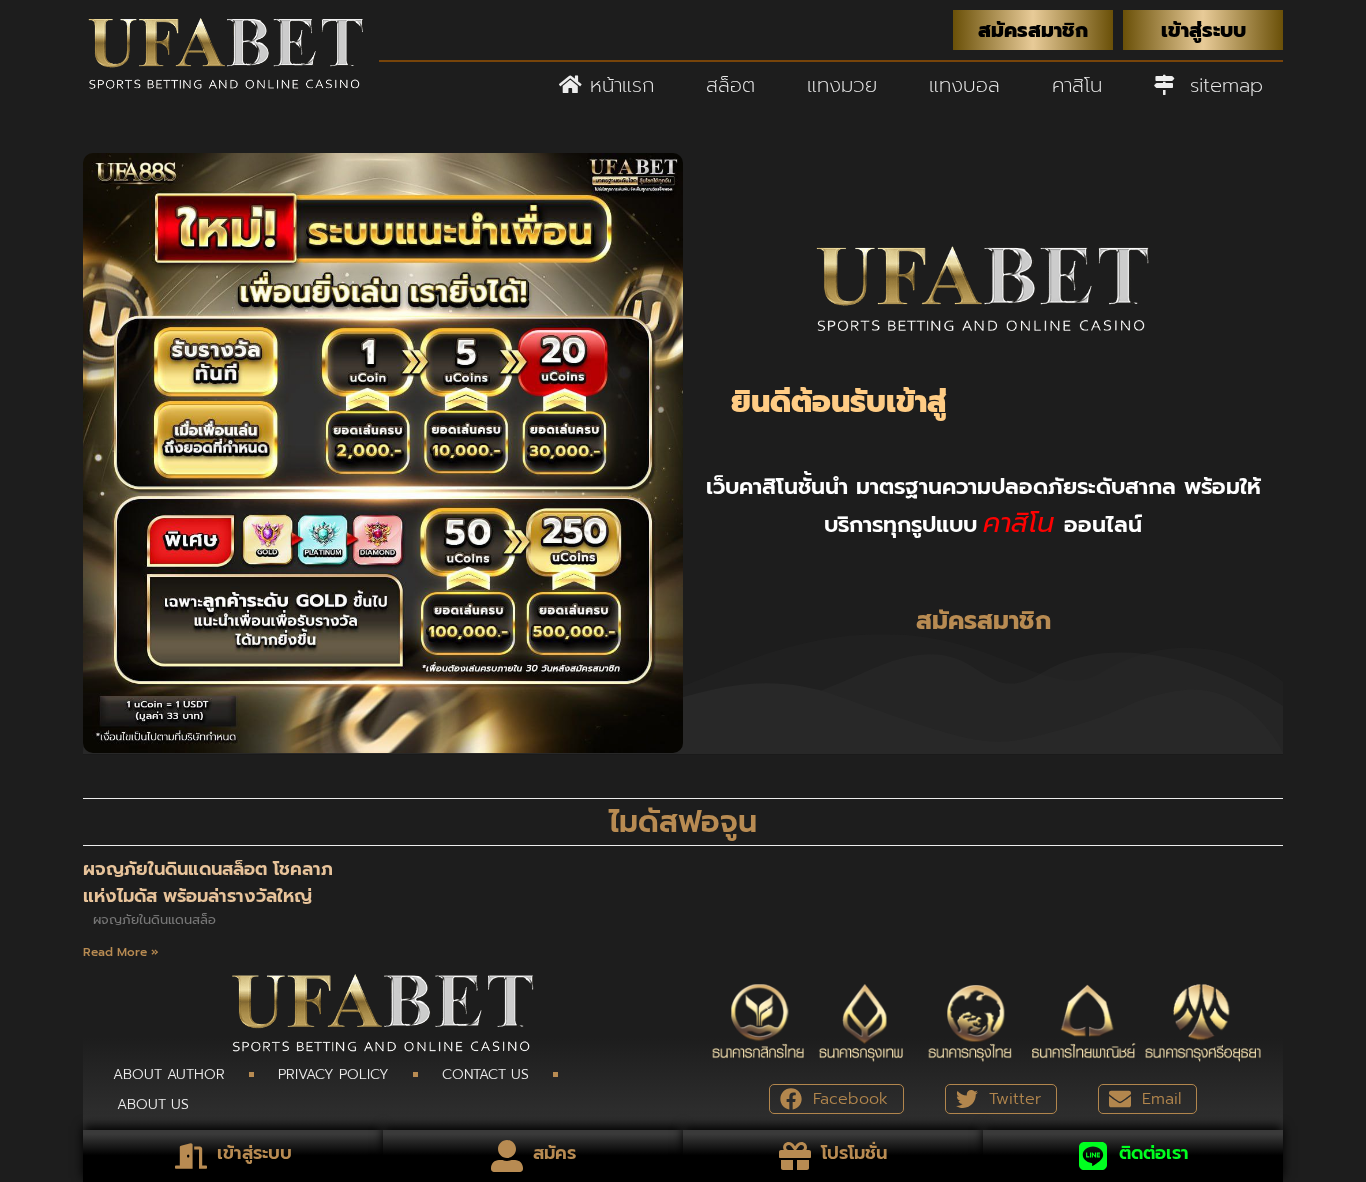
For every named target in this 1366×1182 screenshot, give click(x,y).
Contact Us (485, 1074)
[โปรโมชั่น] (795, 1156)
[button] (836, 1099)
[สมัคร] (507, 1156)
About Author (169, 1074)
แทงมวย (842, 85)
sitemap (1218, 85)
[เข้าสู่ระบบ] (191, 1156)
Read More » (121, 952)
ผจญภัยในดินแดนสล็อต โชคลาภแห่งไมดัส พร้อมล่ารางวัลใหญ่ (208, 882)
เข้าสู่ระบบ (254, 1153)
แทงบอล (964, 85)
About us (153, 1104)
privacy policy (333, 1074)
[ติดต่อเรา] (1093, 1156)
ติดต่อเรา (1154, 1153)
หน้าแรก (618, 85)
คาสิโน (1077, 85)
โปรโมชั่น (854, 1153)
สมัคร (554, 1153)
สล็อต (730, 85)
